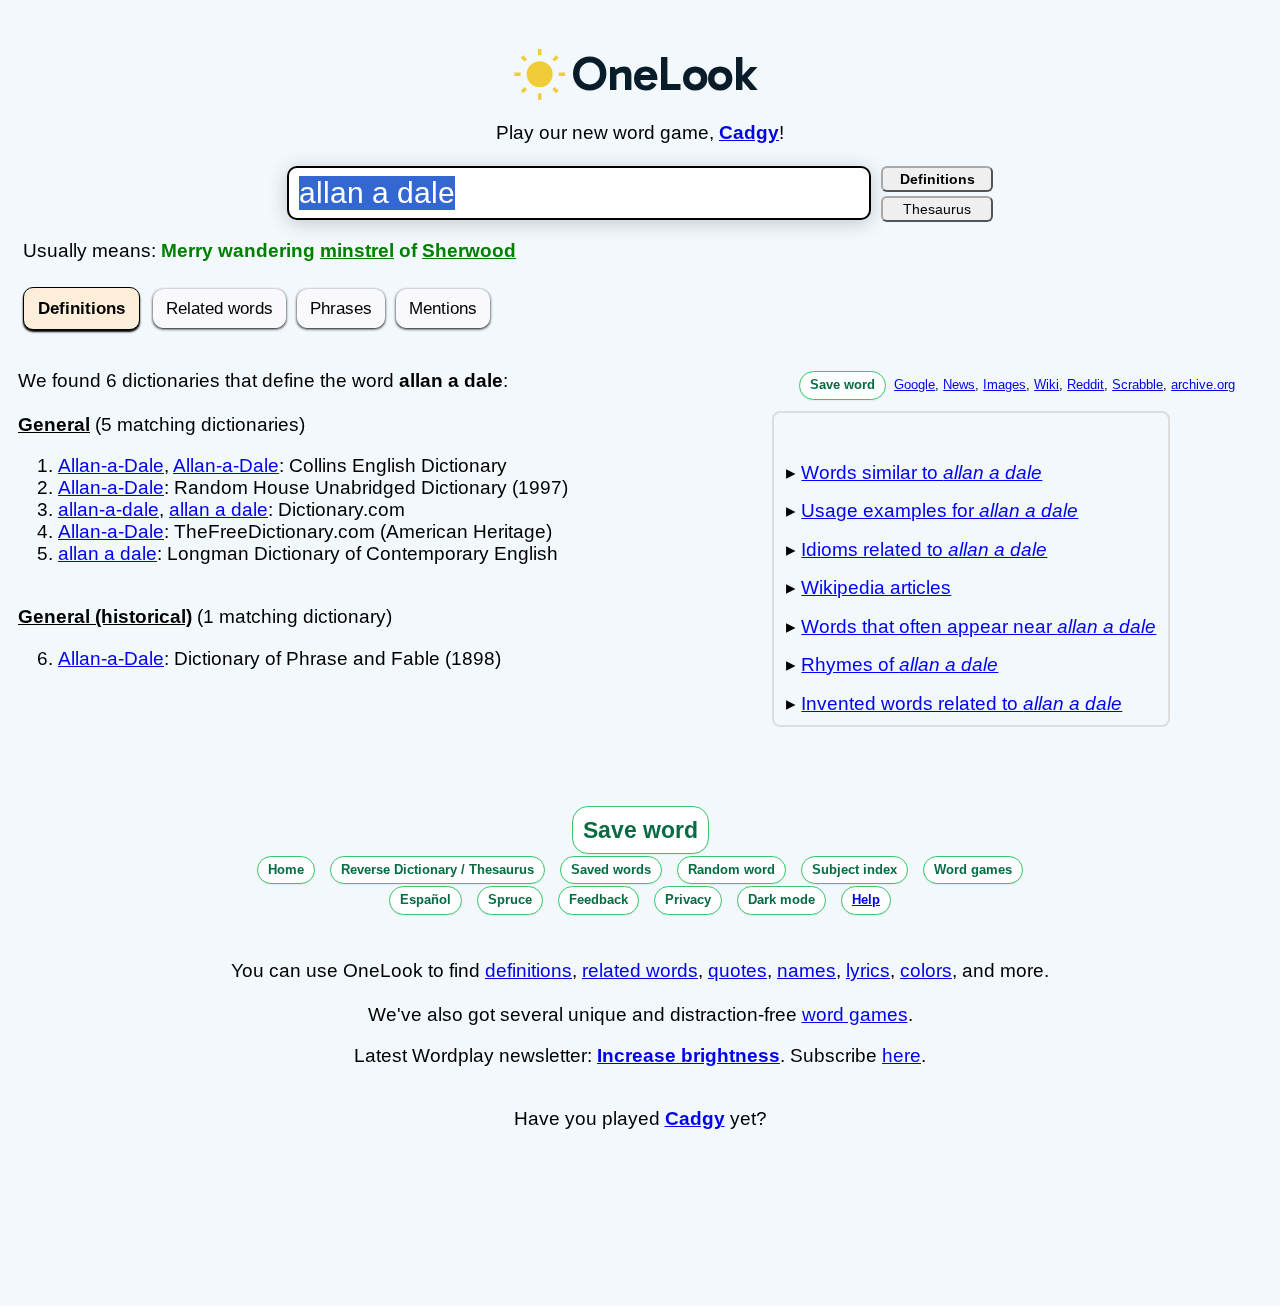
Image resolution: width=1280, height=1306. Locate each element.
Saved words (611, 869)
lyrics (868, 970)
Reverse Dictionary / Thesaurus (437, 869)
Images (1004, 384)
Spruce (510, 899)
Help (866, 899)
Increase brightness (688, 1055)
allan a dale (218, 509)
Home (286, 869)
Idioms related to (924, 549)
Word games (973, 869)
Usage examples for (939, 510)
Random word (731, 869)
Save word (842, 384)
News (959, 384)
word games (855, 1014)
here (901, 1055)
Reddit (1085, 384)
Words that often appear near (978, 626)
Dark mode (781, 899)
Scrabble (1137, 384)
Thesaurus (937, 209)
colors (926, 970)
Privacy (688, 899)
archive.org (1203, 384)
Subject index (854, 869)
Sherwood (469, 250)
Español (425, 899)
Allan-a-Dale (111, 465)
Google (914, 384)
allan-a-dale (108, 509)
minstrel (357, 250)
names (806, 970)
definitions (528, 970)
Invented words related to (961, 703)
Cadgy (749, 132)
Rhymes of (899, 664)
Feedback (598, 899)
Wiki (1046, 384)
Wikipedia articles (876, 587)
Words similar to (921, 472)
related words (640, 970)
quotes (737, 970)
